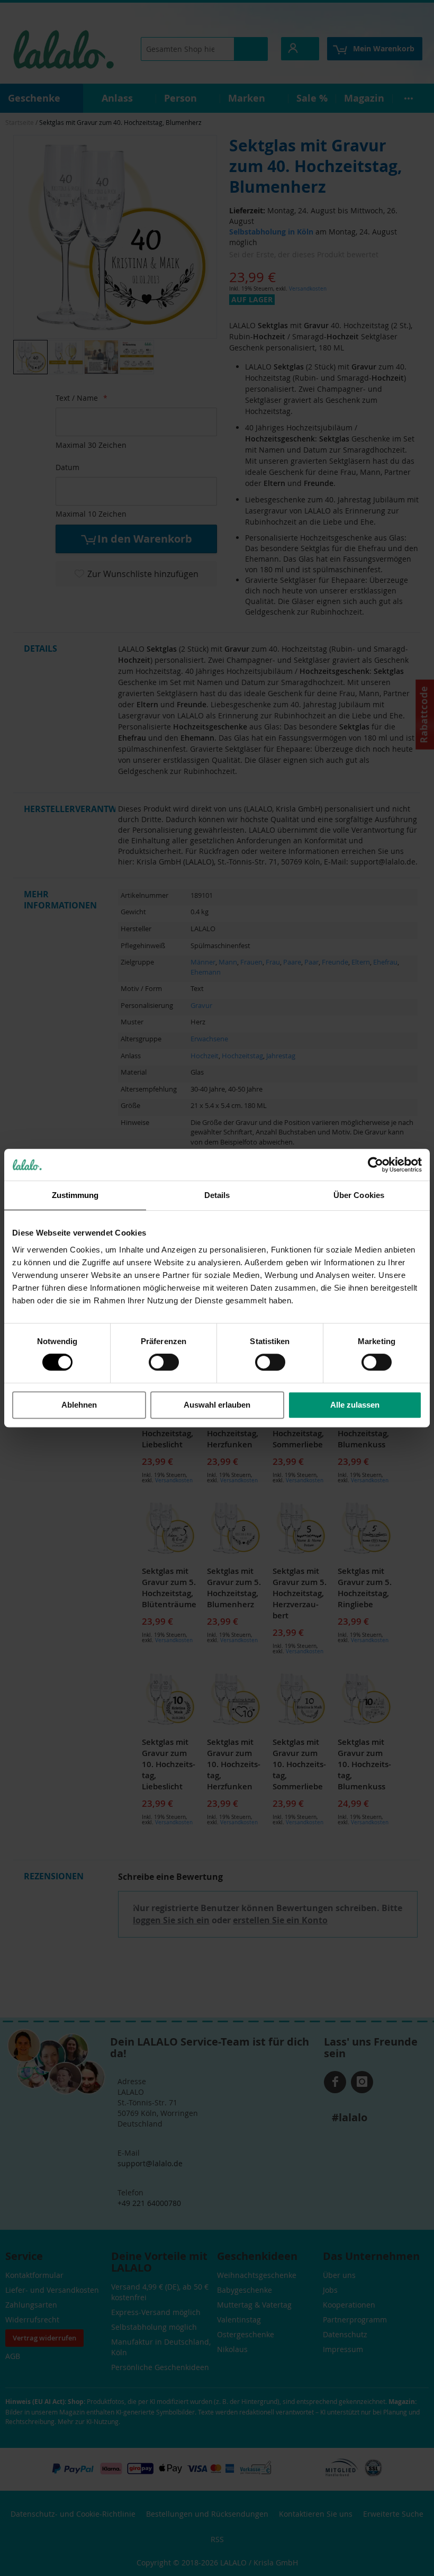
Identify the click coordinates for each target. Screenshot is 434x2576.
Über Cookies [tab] (359, 1195)
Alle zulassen (355, 1405)
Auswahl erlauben (217, 1405)
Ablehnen (79, 1405)
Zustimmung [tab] (75, 1195)
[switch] (164, 1363)
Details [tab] (217, 1195)
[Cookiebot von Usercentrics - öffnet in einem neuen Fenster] (376, 1165)
